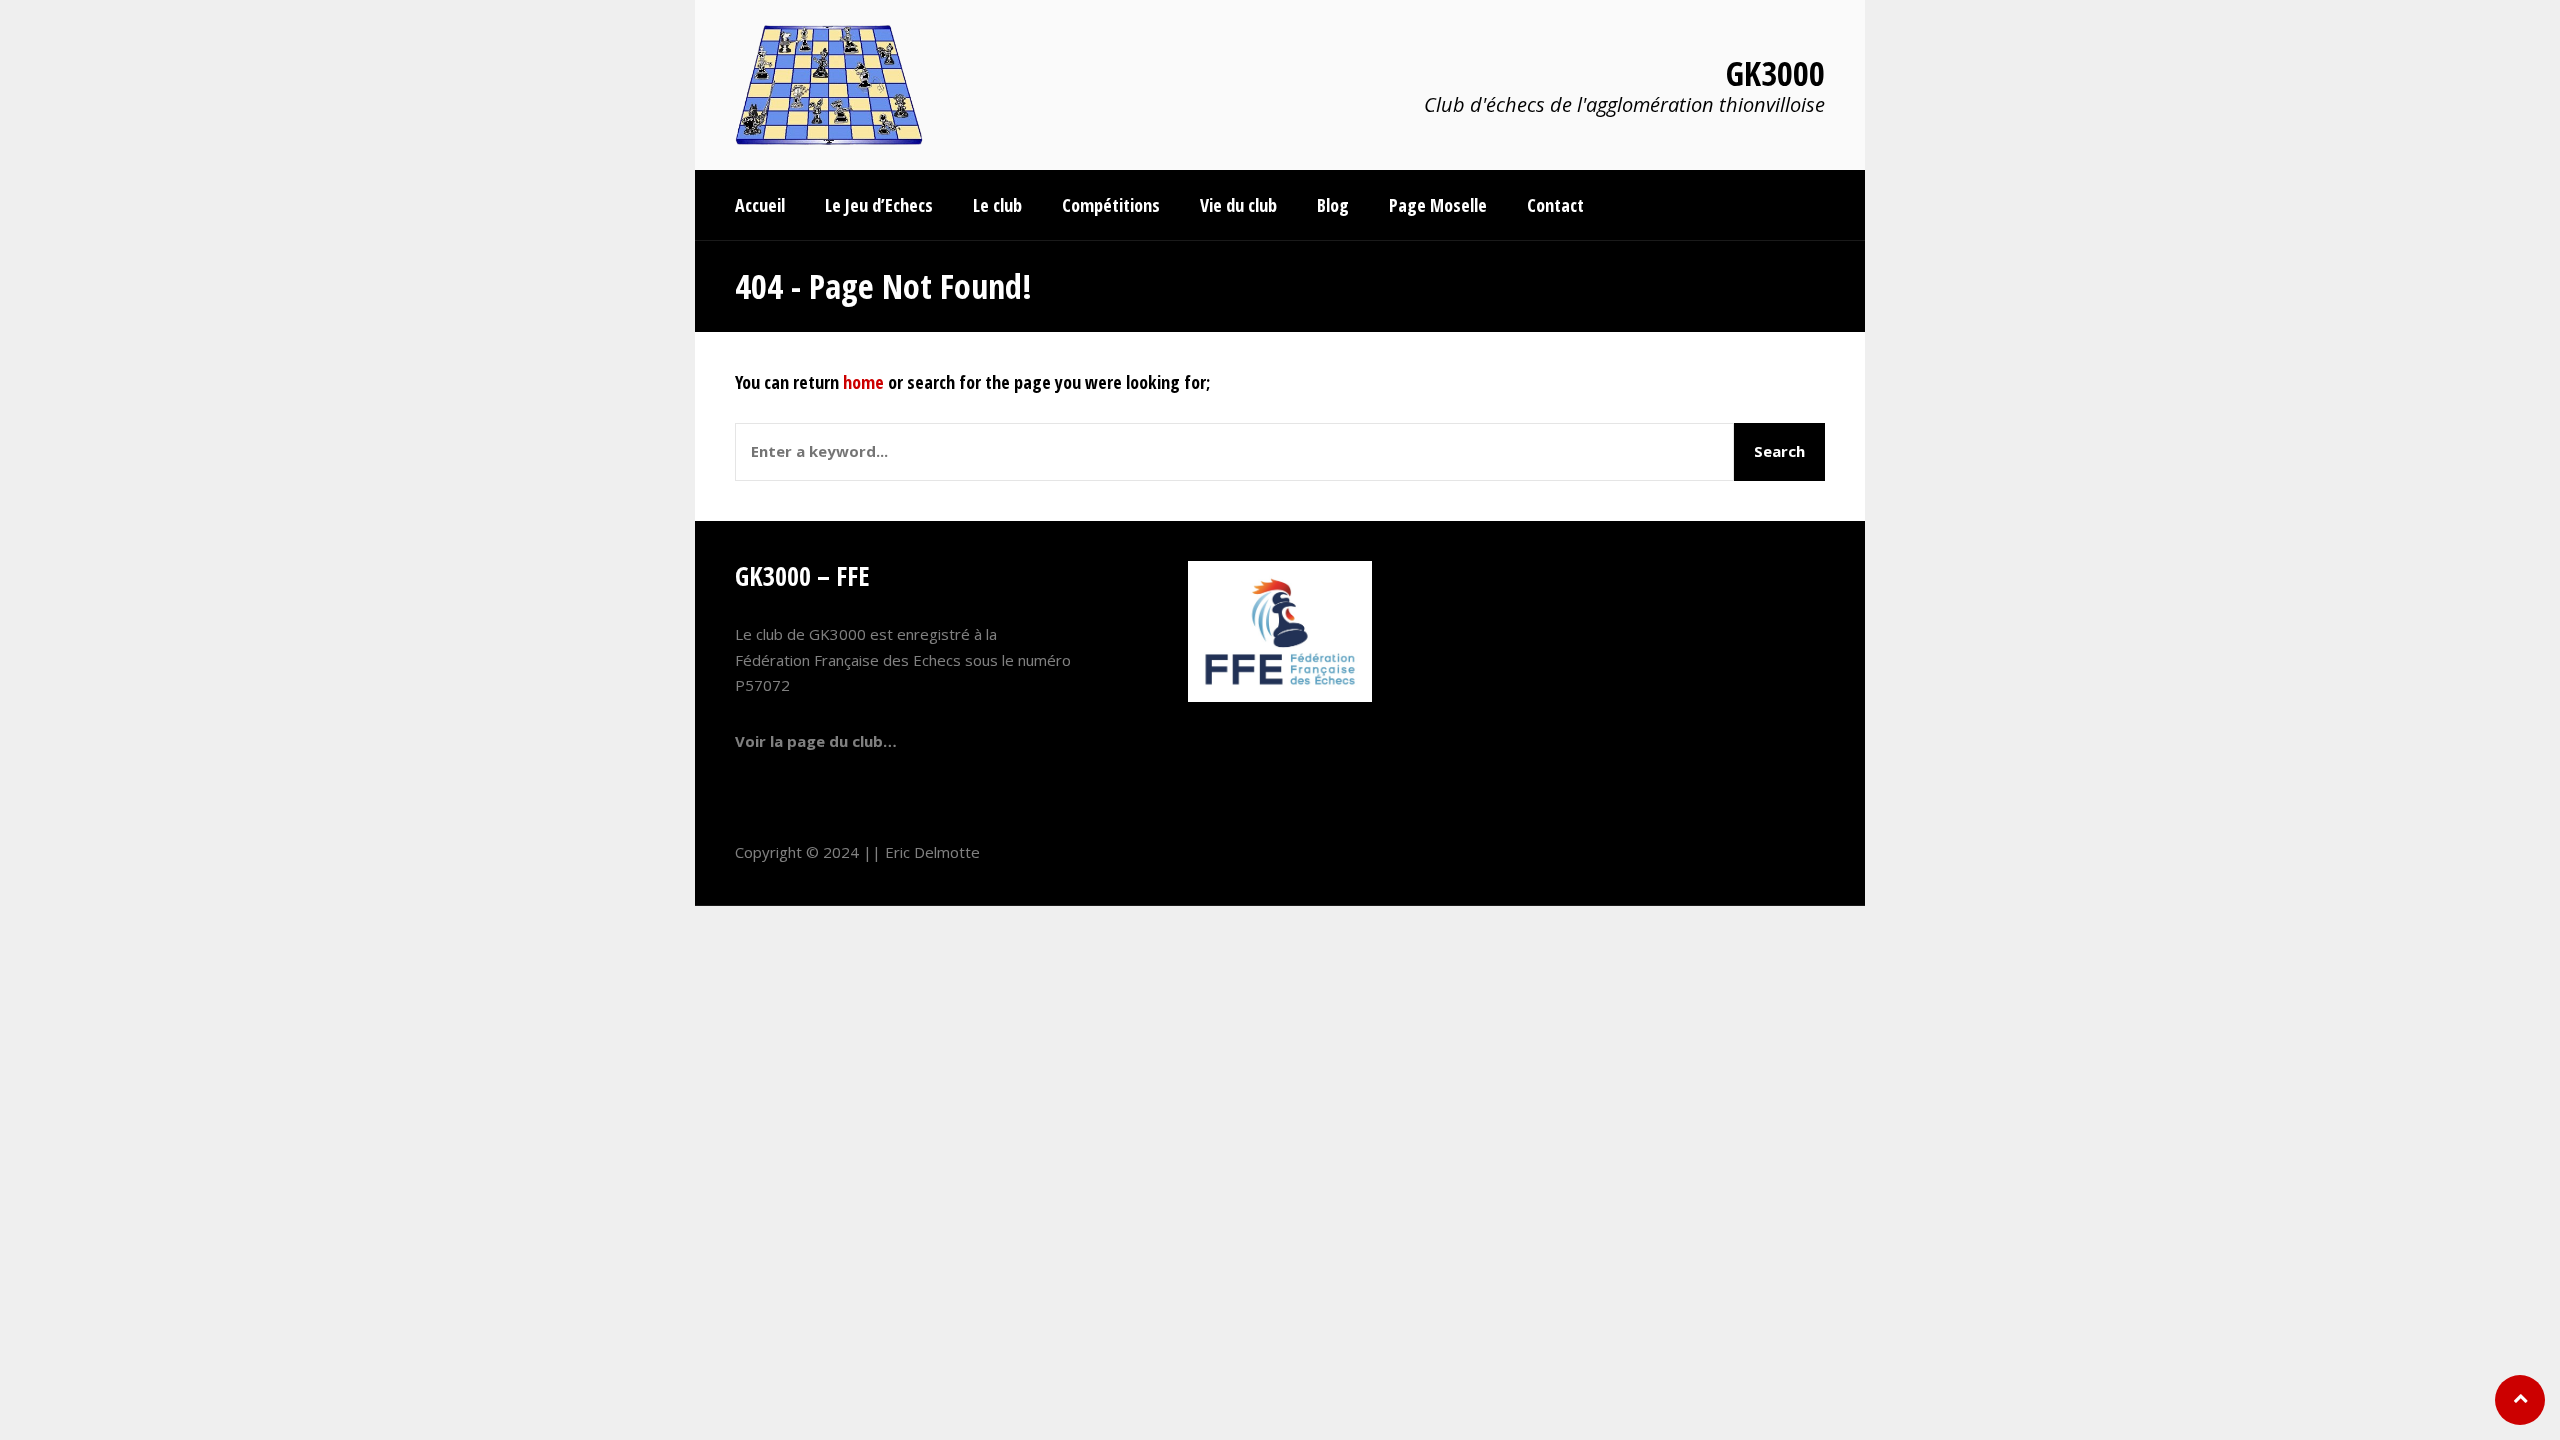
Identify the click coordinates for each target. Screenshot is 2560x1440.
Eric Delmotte (932, 852)
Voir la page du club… (816, 741)
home (863, 382)
